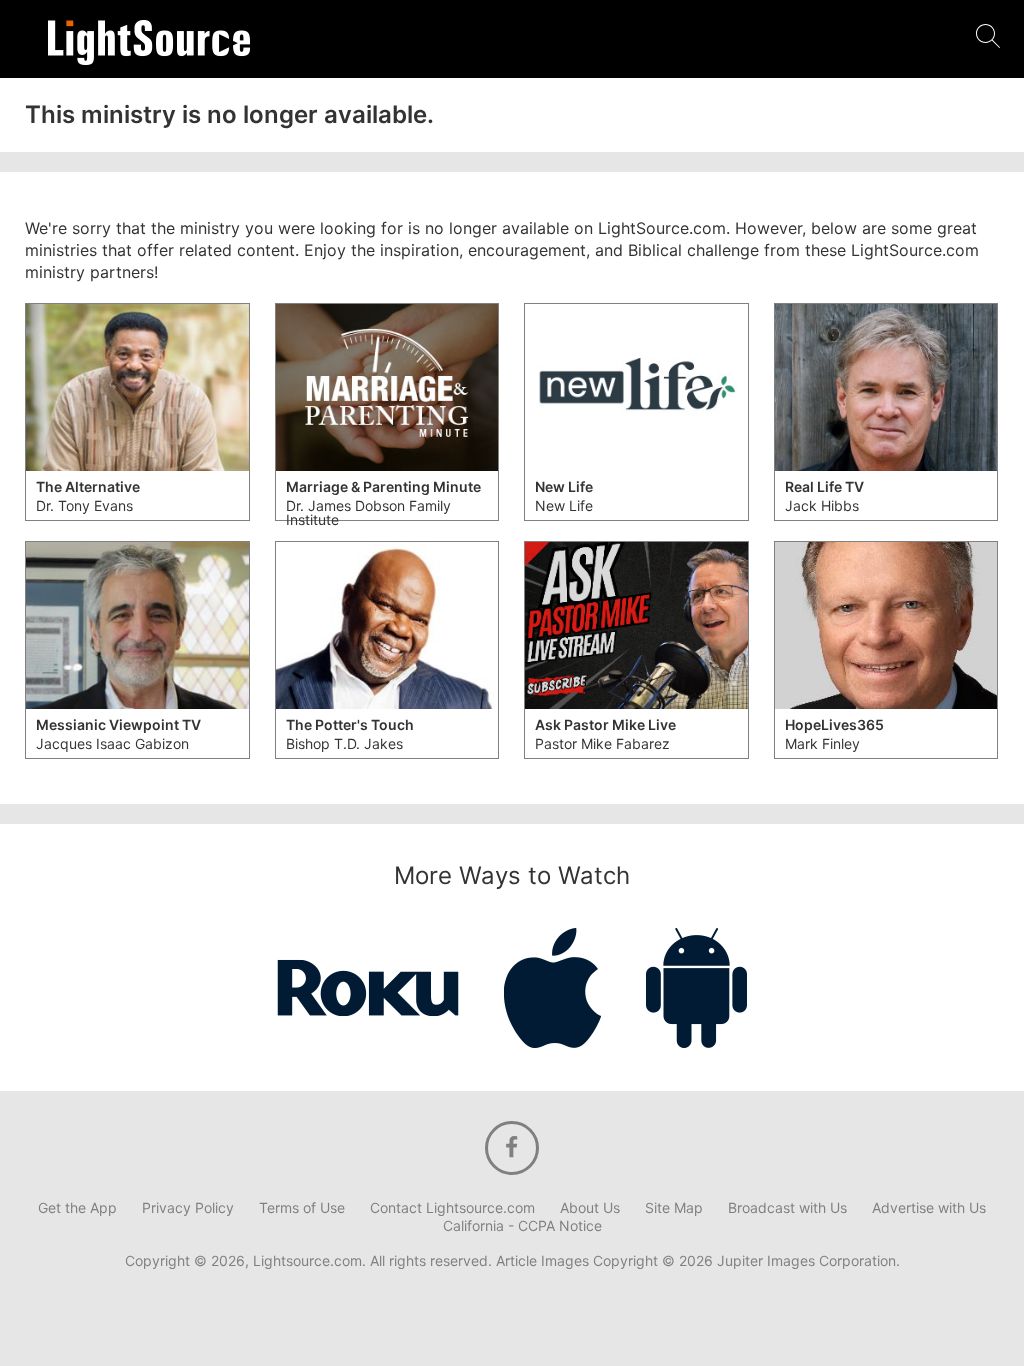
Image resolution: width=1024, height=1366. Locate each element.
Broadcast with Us (787, 1208)
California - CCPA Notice (522, 1226)
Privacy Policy (188, 1208)
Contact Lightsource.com (452, 1208)
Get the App (77, 1208)
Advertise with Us (929, 1208)
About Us (590, 1208)
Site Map (674, 1208)
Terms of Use (302, 1208)
